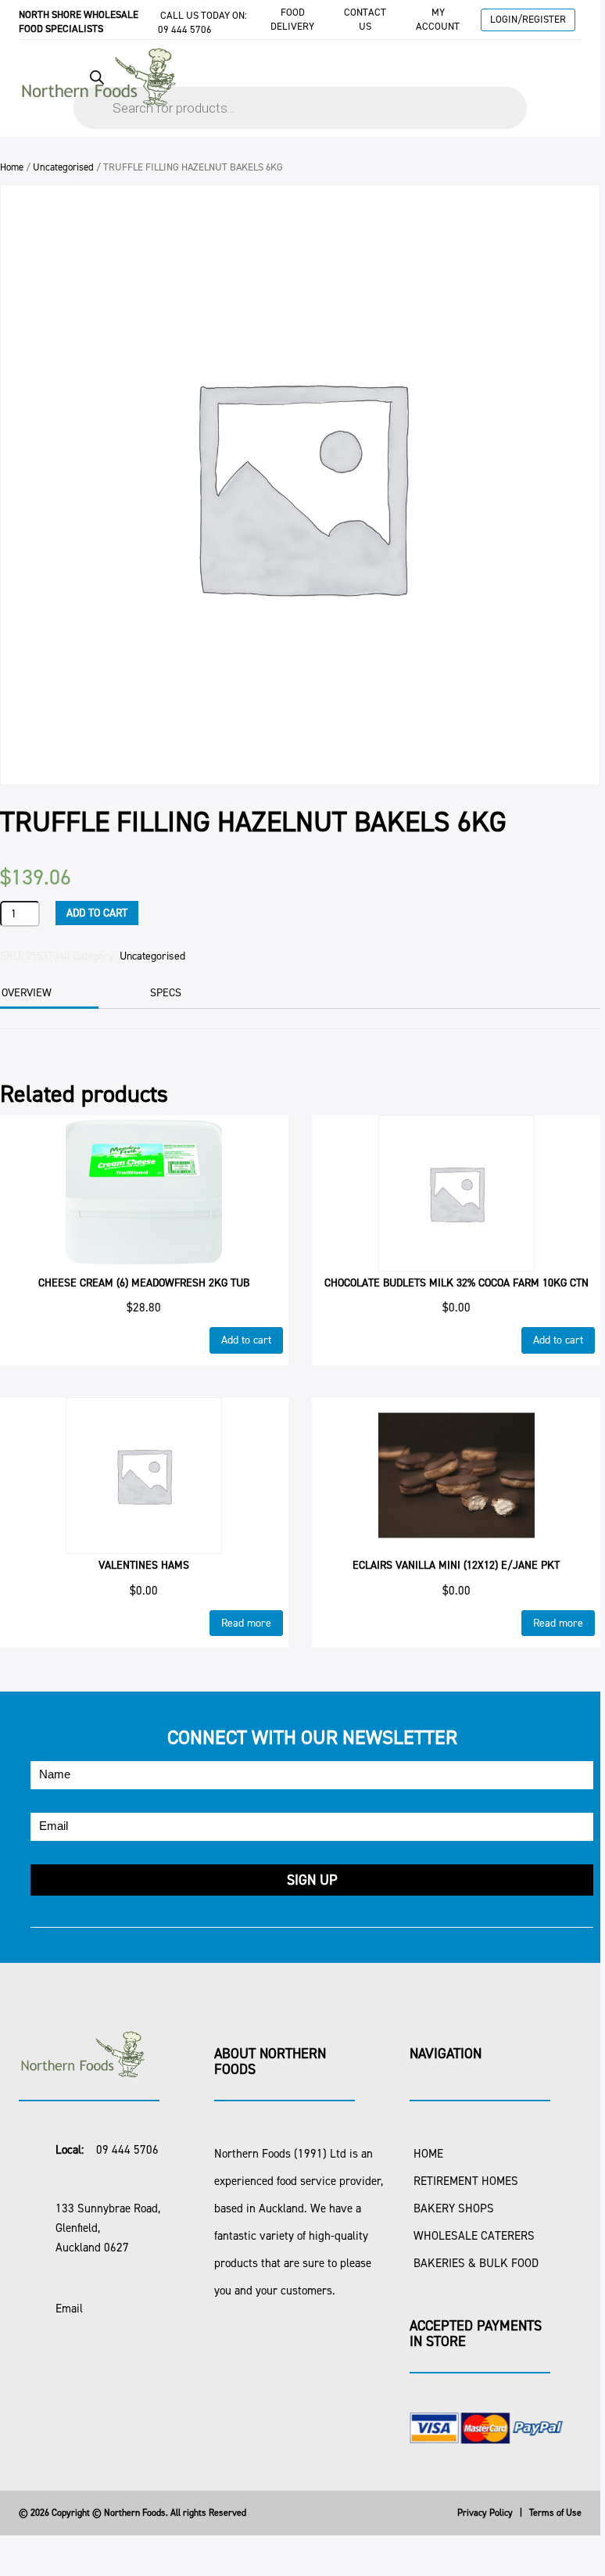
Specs (166, 993)
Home (12, 167)
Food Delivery (292, 19)
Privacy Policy (485, 2513)
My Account (438, 19)
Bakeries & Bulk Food (476, 2263)
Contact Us (365, 19)
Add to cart (97, 913)
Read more (246, 1623)
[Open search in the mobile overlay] (300, 92)
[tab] (186, 993)
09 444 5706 (185, 29)
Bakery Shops (454, 2208)
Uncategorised (63, 167)
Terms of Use (555, 2513)
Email (69, 2309)
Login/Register (528, 19)
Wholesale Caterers (474, 2236)
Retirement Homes (466, 2181)
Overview (27, 993)
